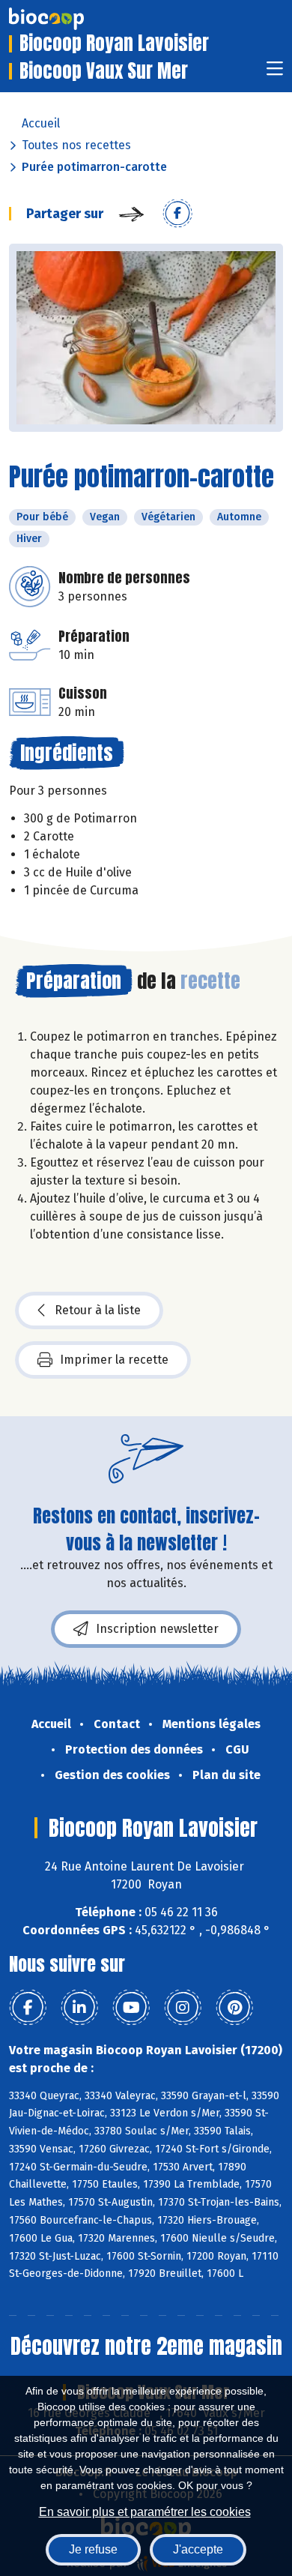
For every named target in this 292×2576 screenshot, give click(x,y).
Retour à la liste (98, 1310)
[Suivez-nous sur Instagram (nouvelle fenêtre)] (183, 2008)
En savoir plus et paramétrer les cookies (145, 2512)
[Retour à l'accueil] (69, 19)
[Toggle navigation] (275, 73)
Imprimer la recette (114, 1360)
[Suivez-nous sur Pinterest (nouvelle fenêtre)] (234, 2008)
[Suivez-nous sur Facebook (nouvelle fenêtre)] (28, 2008)
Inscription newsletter (157, 1629)
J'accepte (198, 2549)
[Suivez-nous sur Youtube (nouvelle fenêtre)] (131, 2008)
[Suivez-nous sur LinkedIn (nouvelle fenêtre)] (79, 2008)
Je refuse (93, 2549)
